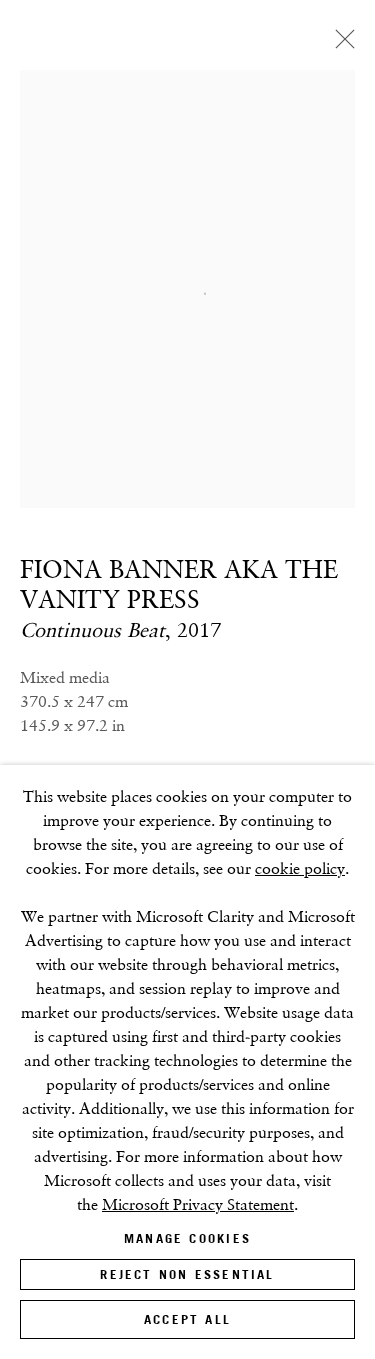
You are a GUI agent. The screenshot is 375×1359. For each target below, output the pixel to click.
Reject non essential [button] (187, 1274)
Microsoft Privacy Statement (198, 1204)
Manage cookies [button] (187, 1238)
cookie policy (300, 868)
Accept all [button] (187, 1319)
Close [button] (340, 45)
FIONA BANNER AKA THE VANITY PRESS (179, 584)
